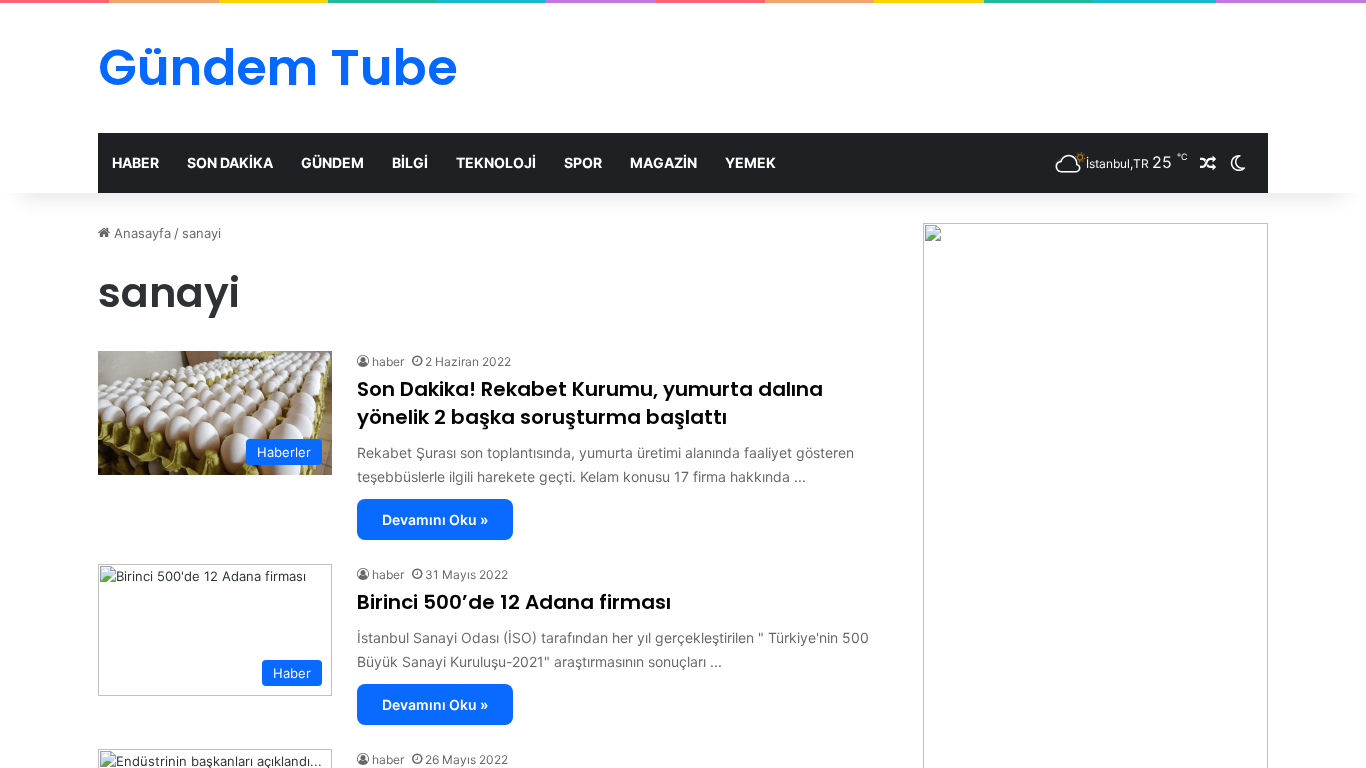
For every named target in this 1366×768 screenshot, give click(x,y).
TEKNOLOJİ (496, 162)
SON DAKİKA (230, 162)
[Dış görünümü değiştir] (1238, 163)
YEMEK (750, 162)
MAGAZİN (663, 162)
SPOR (583, 162)
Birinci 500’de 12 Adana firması (514, 602)
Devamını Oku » (435, 519)
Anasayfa (140, 233)
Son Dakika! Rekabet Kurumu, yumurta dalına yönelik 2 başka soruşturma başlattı (590, 403)
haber (388, 361)
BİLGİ (410, 162)
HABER (135, 162)
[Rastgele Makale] (1208, 163)
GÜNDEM (332, 162)
